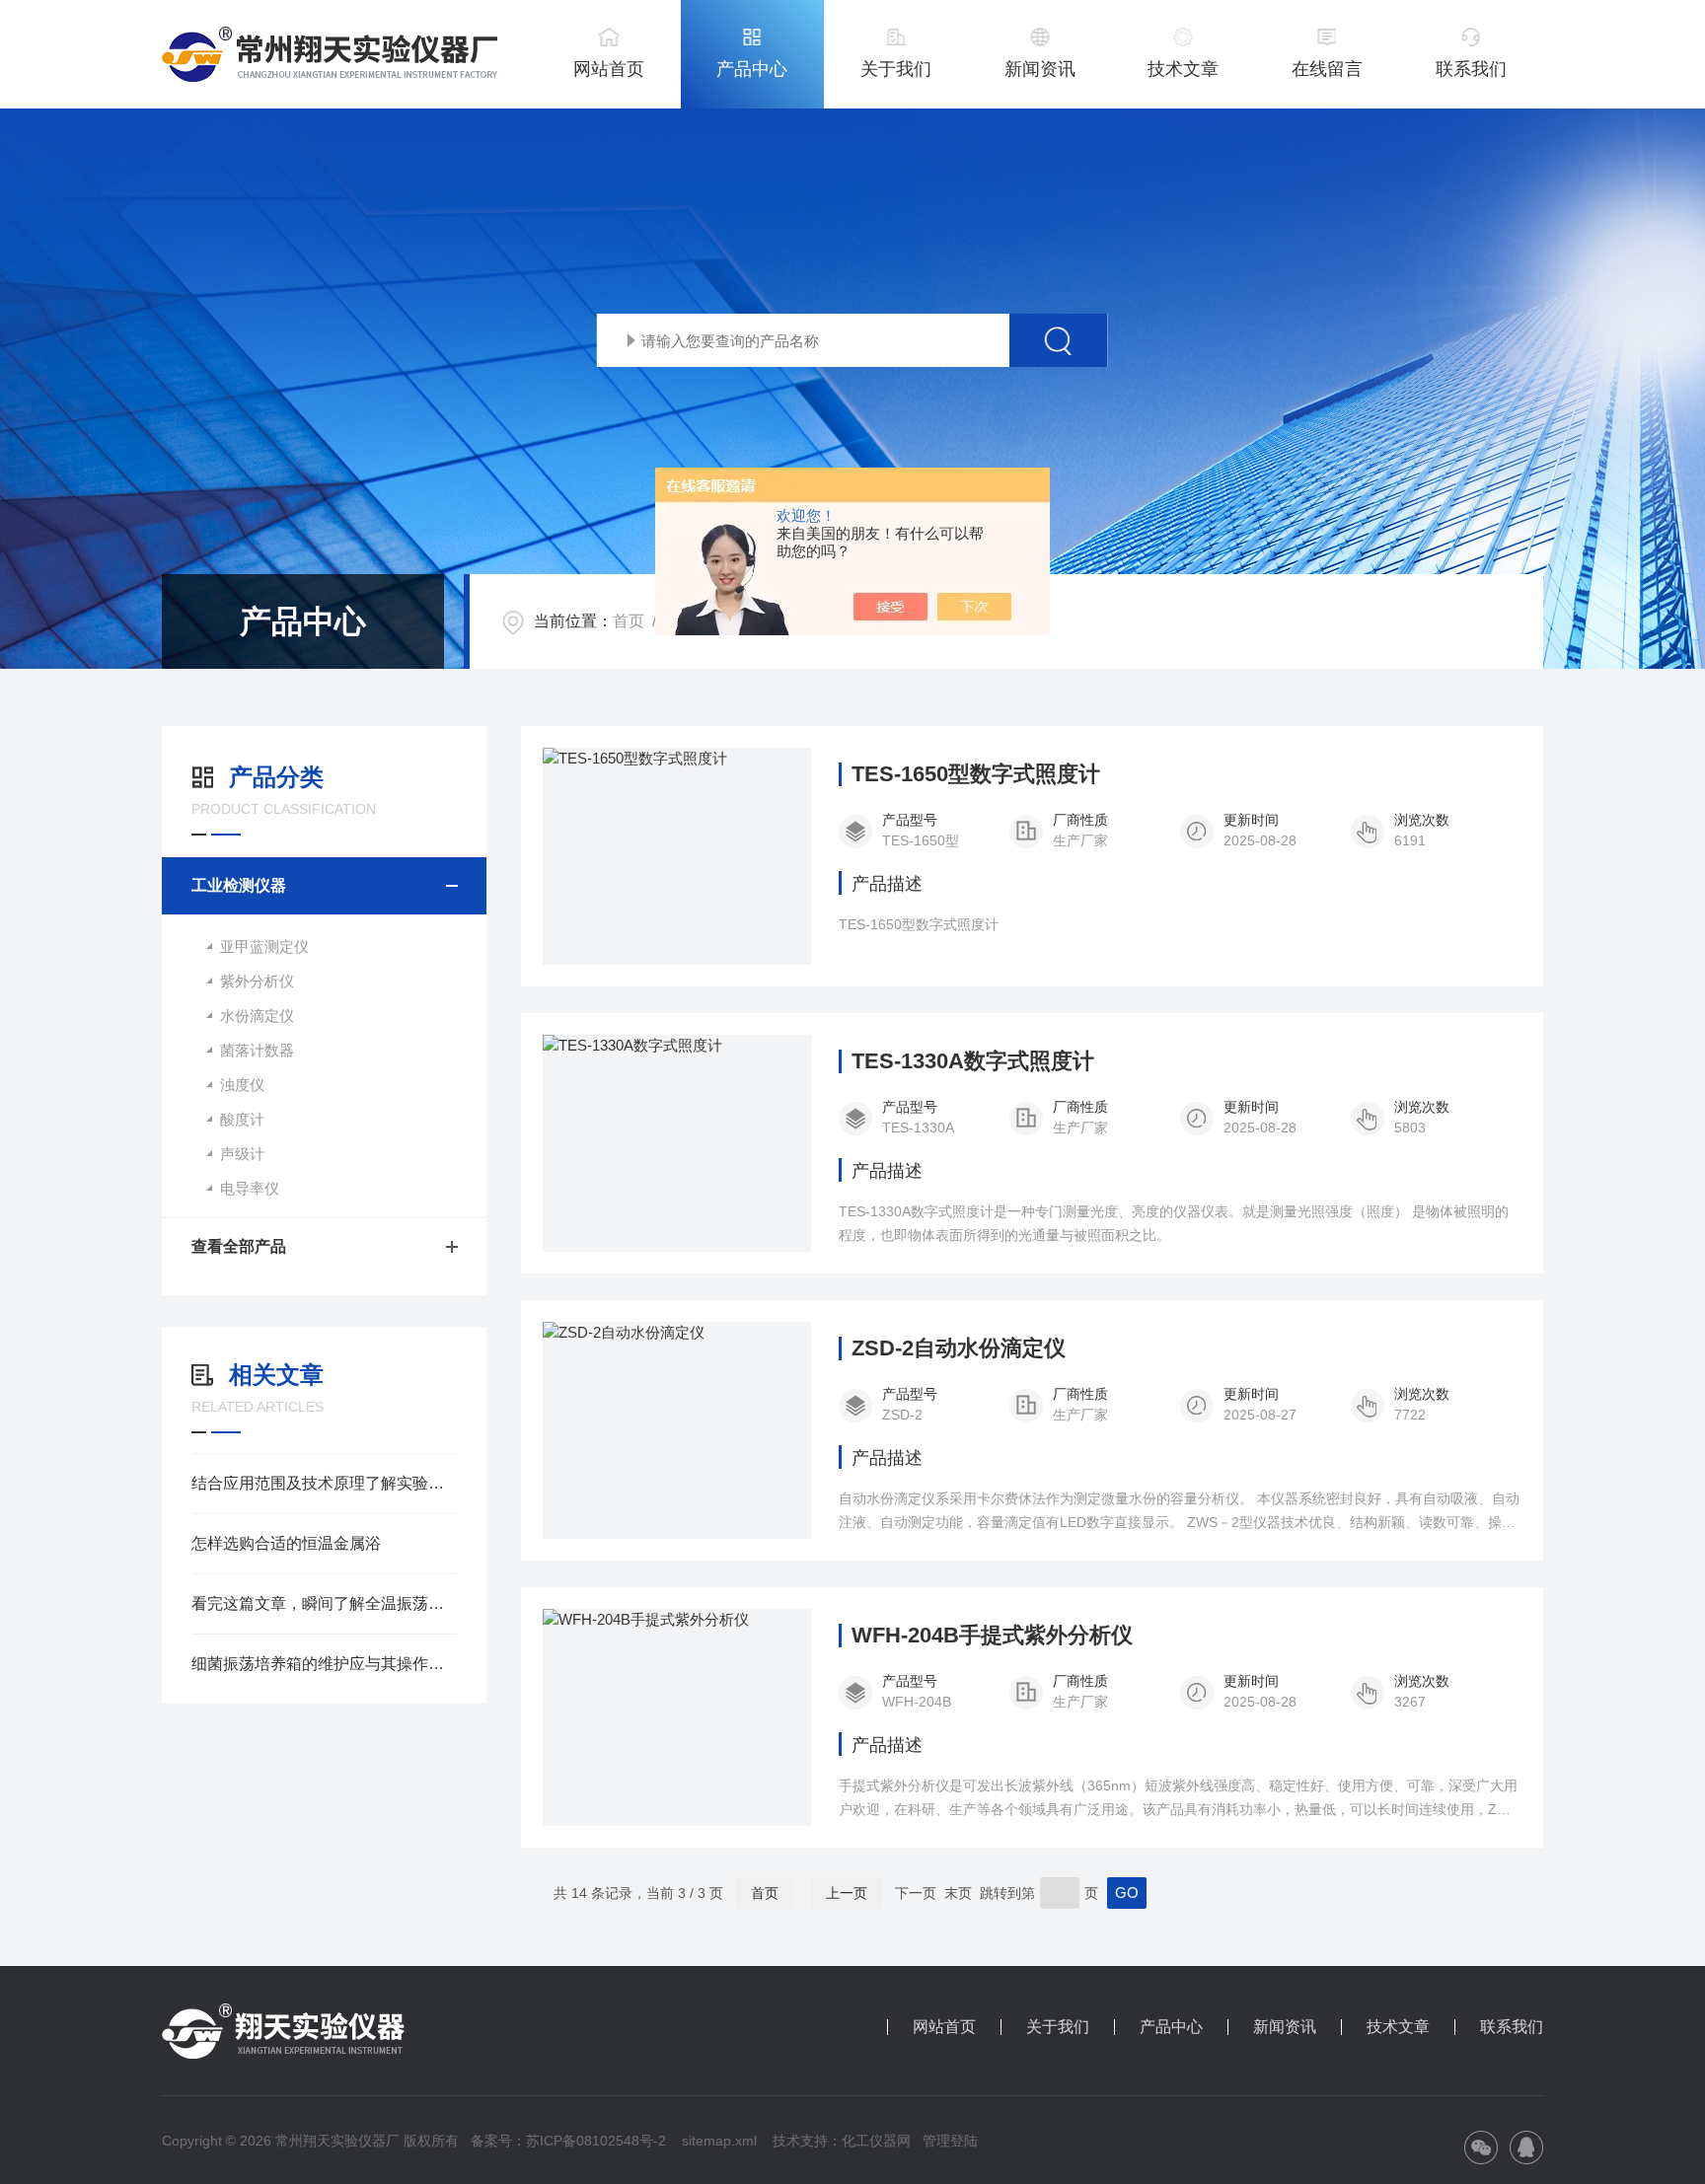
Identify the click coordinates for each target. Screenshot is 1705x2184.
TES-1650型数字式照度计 (976, 774)
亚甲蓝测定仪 (264, 946)
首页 (629, 621)
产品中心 (752, 69)
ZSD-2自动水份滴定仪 (959, 1348)
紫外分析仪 (257, 981)
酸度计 (242, 1119)
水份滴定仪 (257, 1016)
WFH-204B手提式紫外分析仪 (992, 1636)
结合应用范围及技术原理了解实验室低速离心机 (324, 1483)
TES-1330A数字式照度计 (973, 1061)
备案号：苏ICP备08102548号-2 (568, 2141)
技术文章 (1183, 69)
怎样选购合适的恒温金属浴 (286, 1543)
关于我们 (896, 69)
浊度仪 (242, 1085)
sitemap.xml (719, 2141)
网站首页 (609, 69)
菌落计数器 (257, 1050)
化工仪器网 (876, 2141)
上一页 (847, 1893)
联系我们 (1471, 69)
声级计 (242, 1154)
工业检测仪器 (239, 885)
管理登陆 (950, 2141)
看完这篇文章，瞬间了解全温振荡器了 (324, 1603)
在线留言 (1327, 69)
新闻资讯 (1040, 69)
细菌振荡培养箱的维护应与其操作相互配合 (324, 1664)
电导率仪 (250, 1188)
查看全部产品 (239, 1246)
